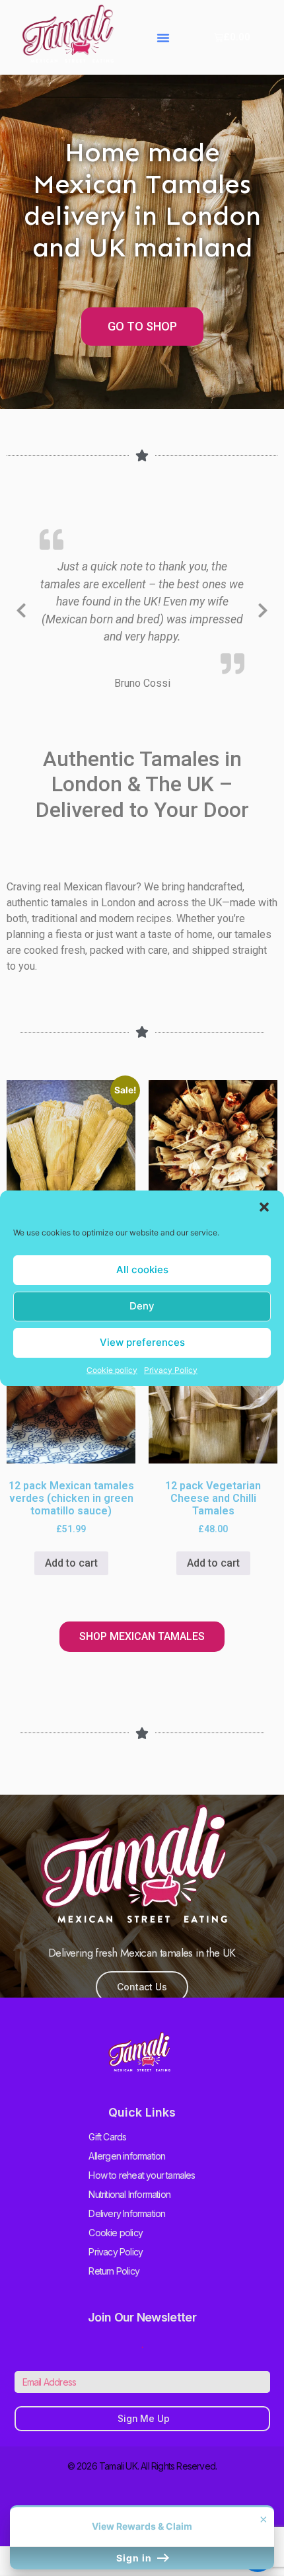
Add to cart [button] (71, 1563)
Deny (142, 1306)
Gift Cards (107, 2137)
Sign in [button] (135, 2558)
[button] (264, 1207)
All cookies (142, 1269)
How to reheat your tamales (142, 2175)
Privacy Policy (171, 1370)
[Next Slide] (263, 608)
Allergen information (127, 2156)
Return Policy (114, 2271)
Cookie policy (112, 1370)
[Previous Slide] (21, 608)
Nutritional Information (129, 2194)
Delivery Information (127, 2213)
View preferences (142, 1342)
